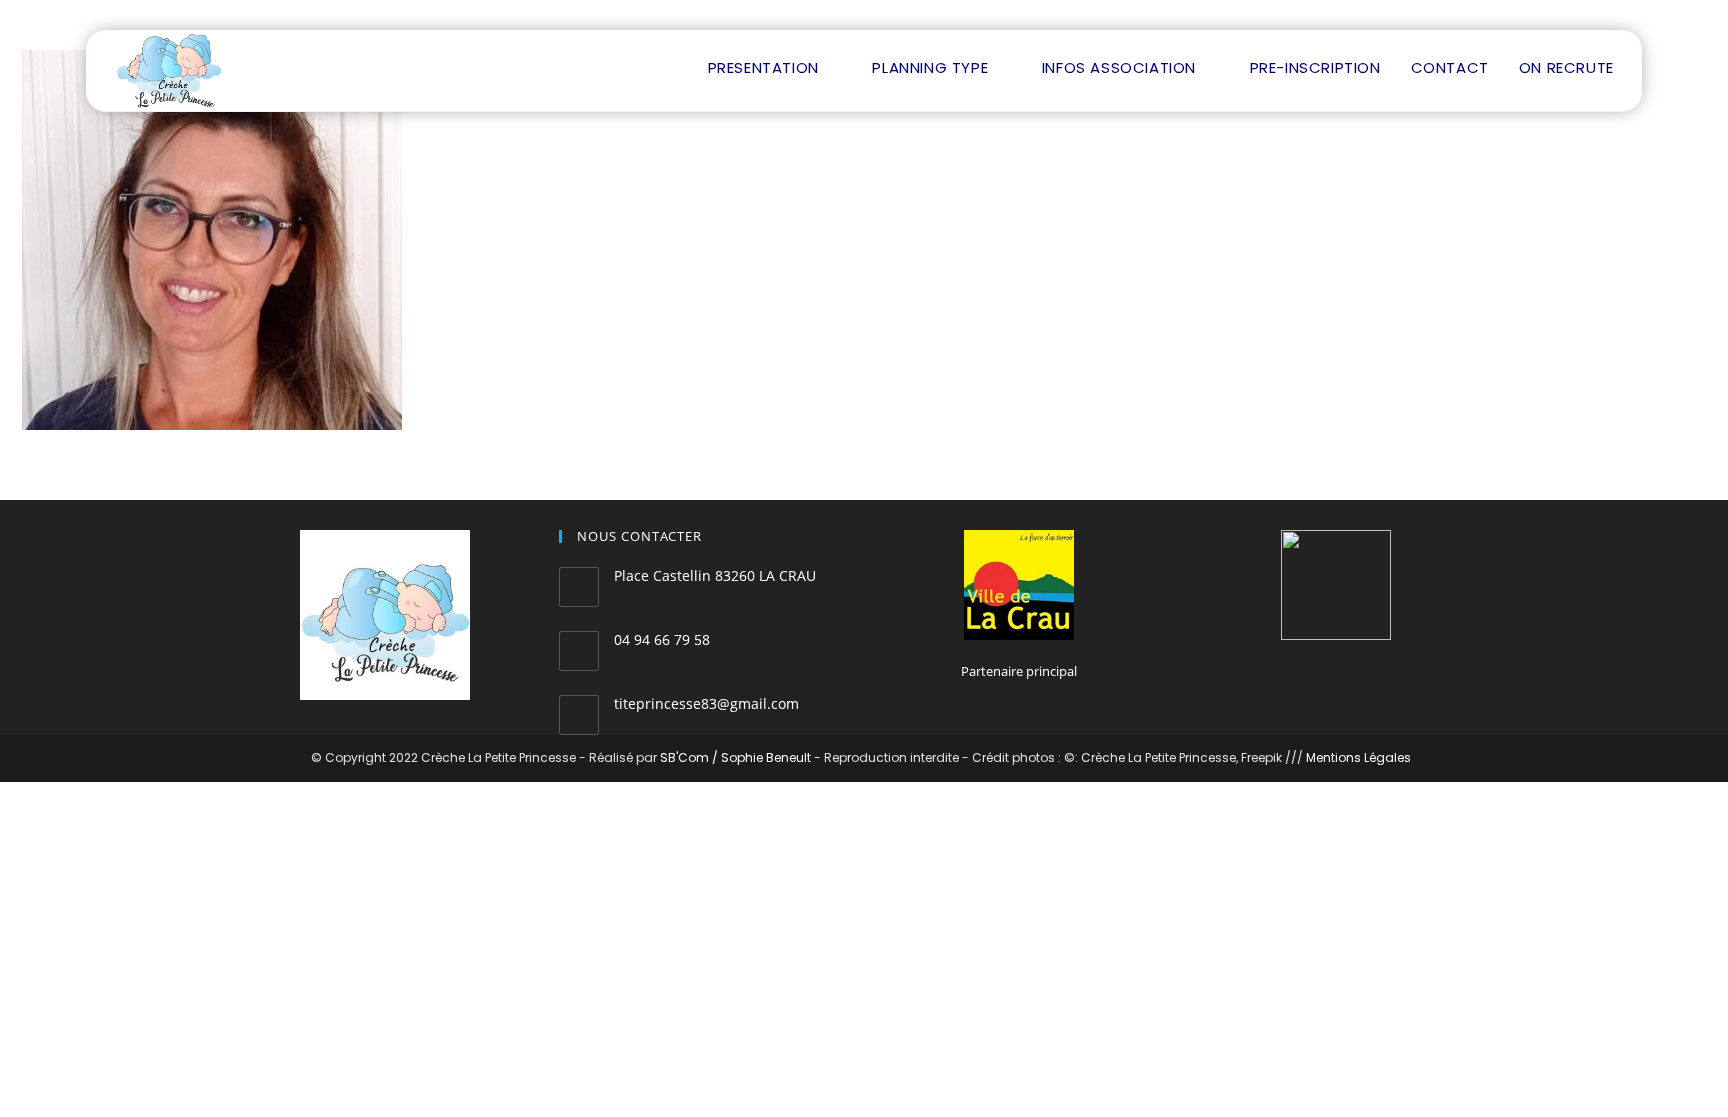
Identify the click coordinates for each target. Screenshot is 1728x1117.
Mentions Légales (1358, 757)
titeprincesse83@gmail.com (706, 703)
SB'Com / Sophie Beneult (735, 757)
